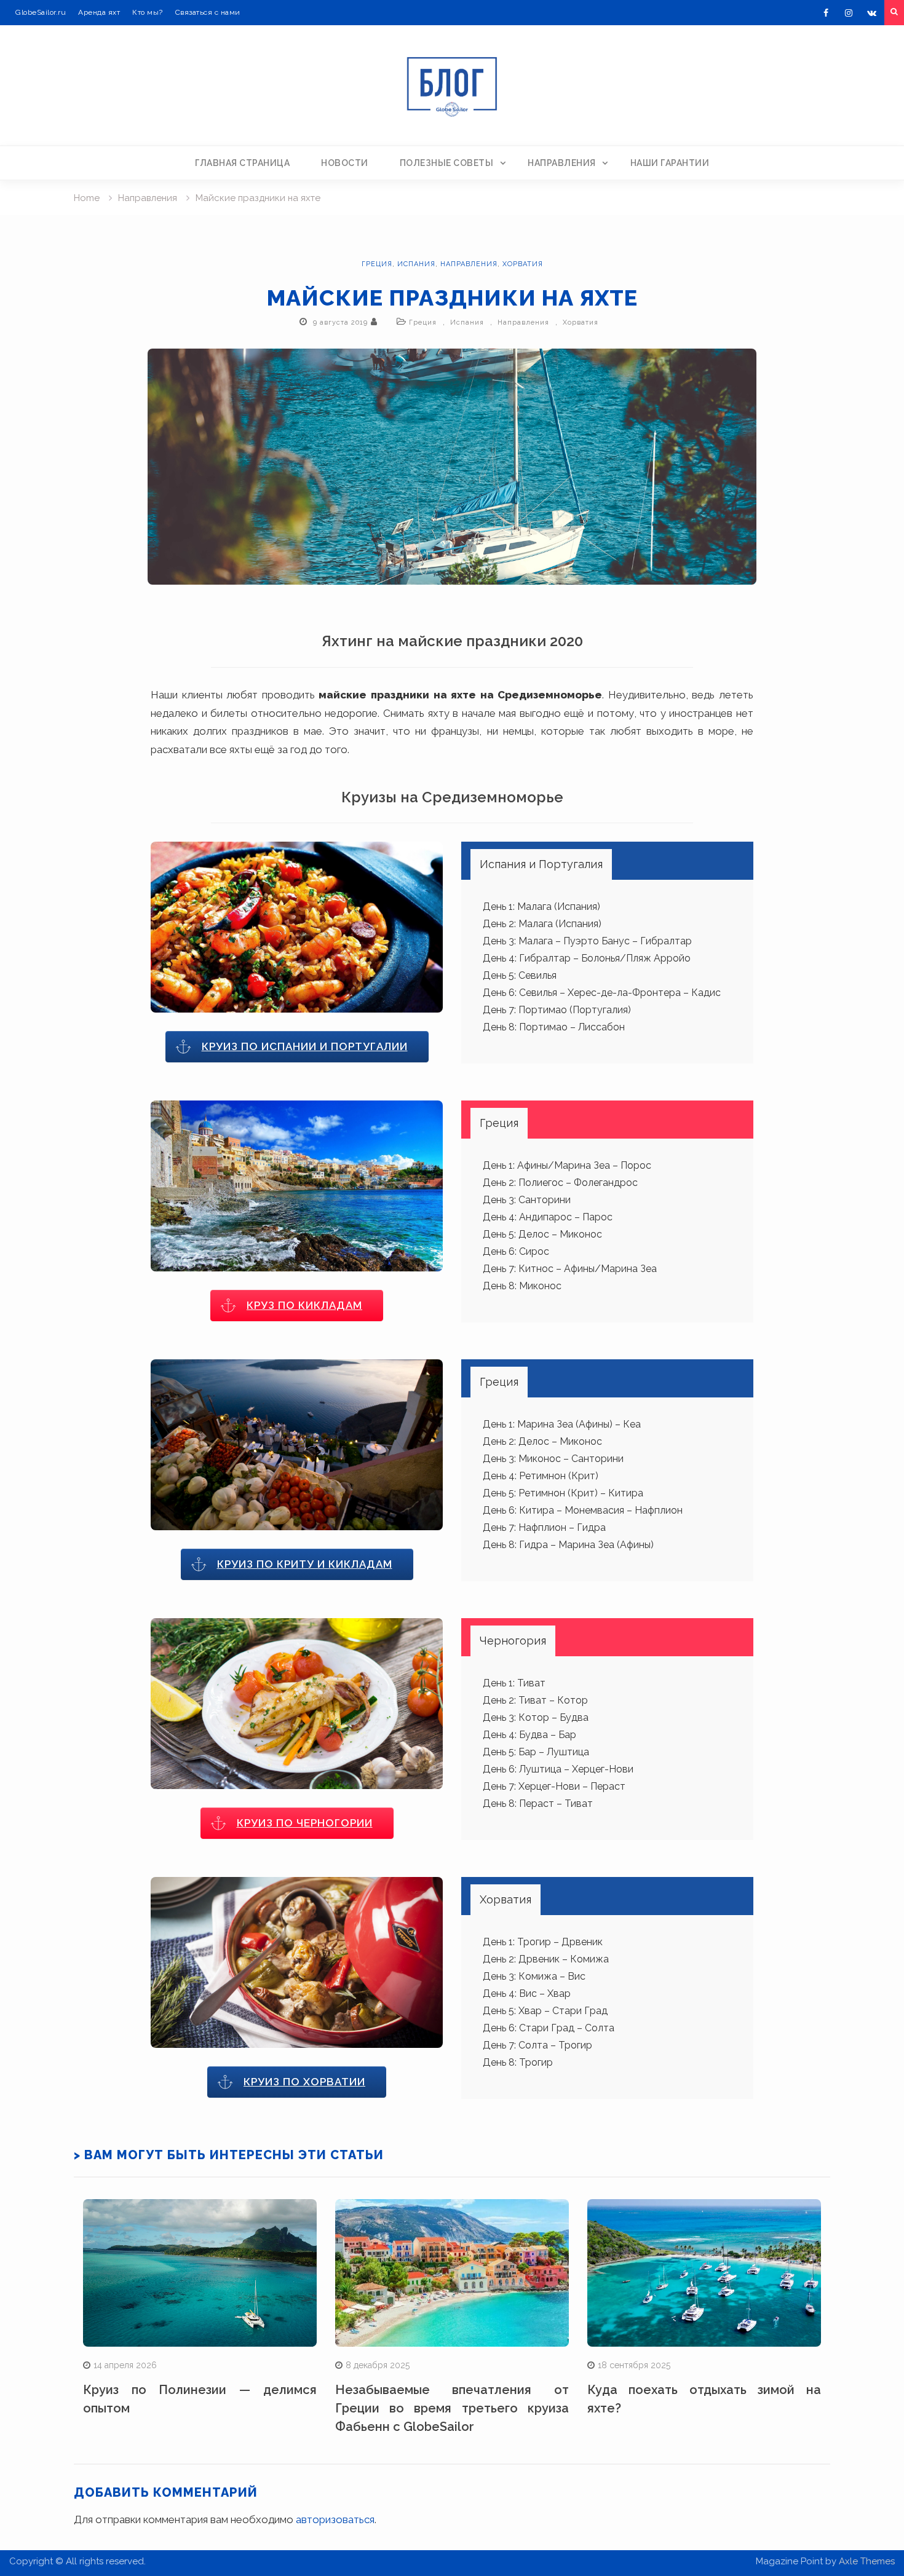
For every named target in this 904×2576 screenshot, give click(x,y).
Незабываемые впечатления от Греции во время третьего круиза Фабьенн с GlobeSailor (452, 2408)
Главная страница (242, 163)
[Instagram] (849, 13)
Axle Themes (867, 2561)
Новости (345, 163)
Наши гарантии (670, 163)
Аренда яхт (99, 12)
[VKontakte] (871, 13)
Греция (377, 264)
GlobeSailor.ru (41, 12)
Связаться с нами (208, 12)
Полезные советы (447, 163)
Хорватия (523, 264)
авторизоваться (335, 2519)
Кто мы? (148, 12)
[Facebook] (826, 13)
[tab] (541, 864)
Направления (562, 163)
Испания (416, 264)
